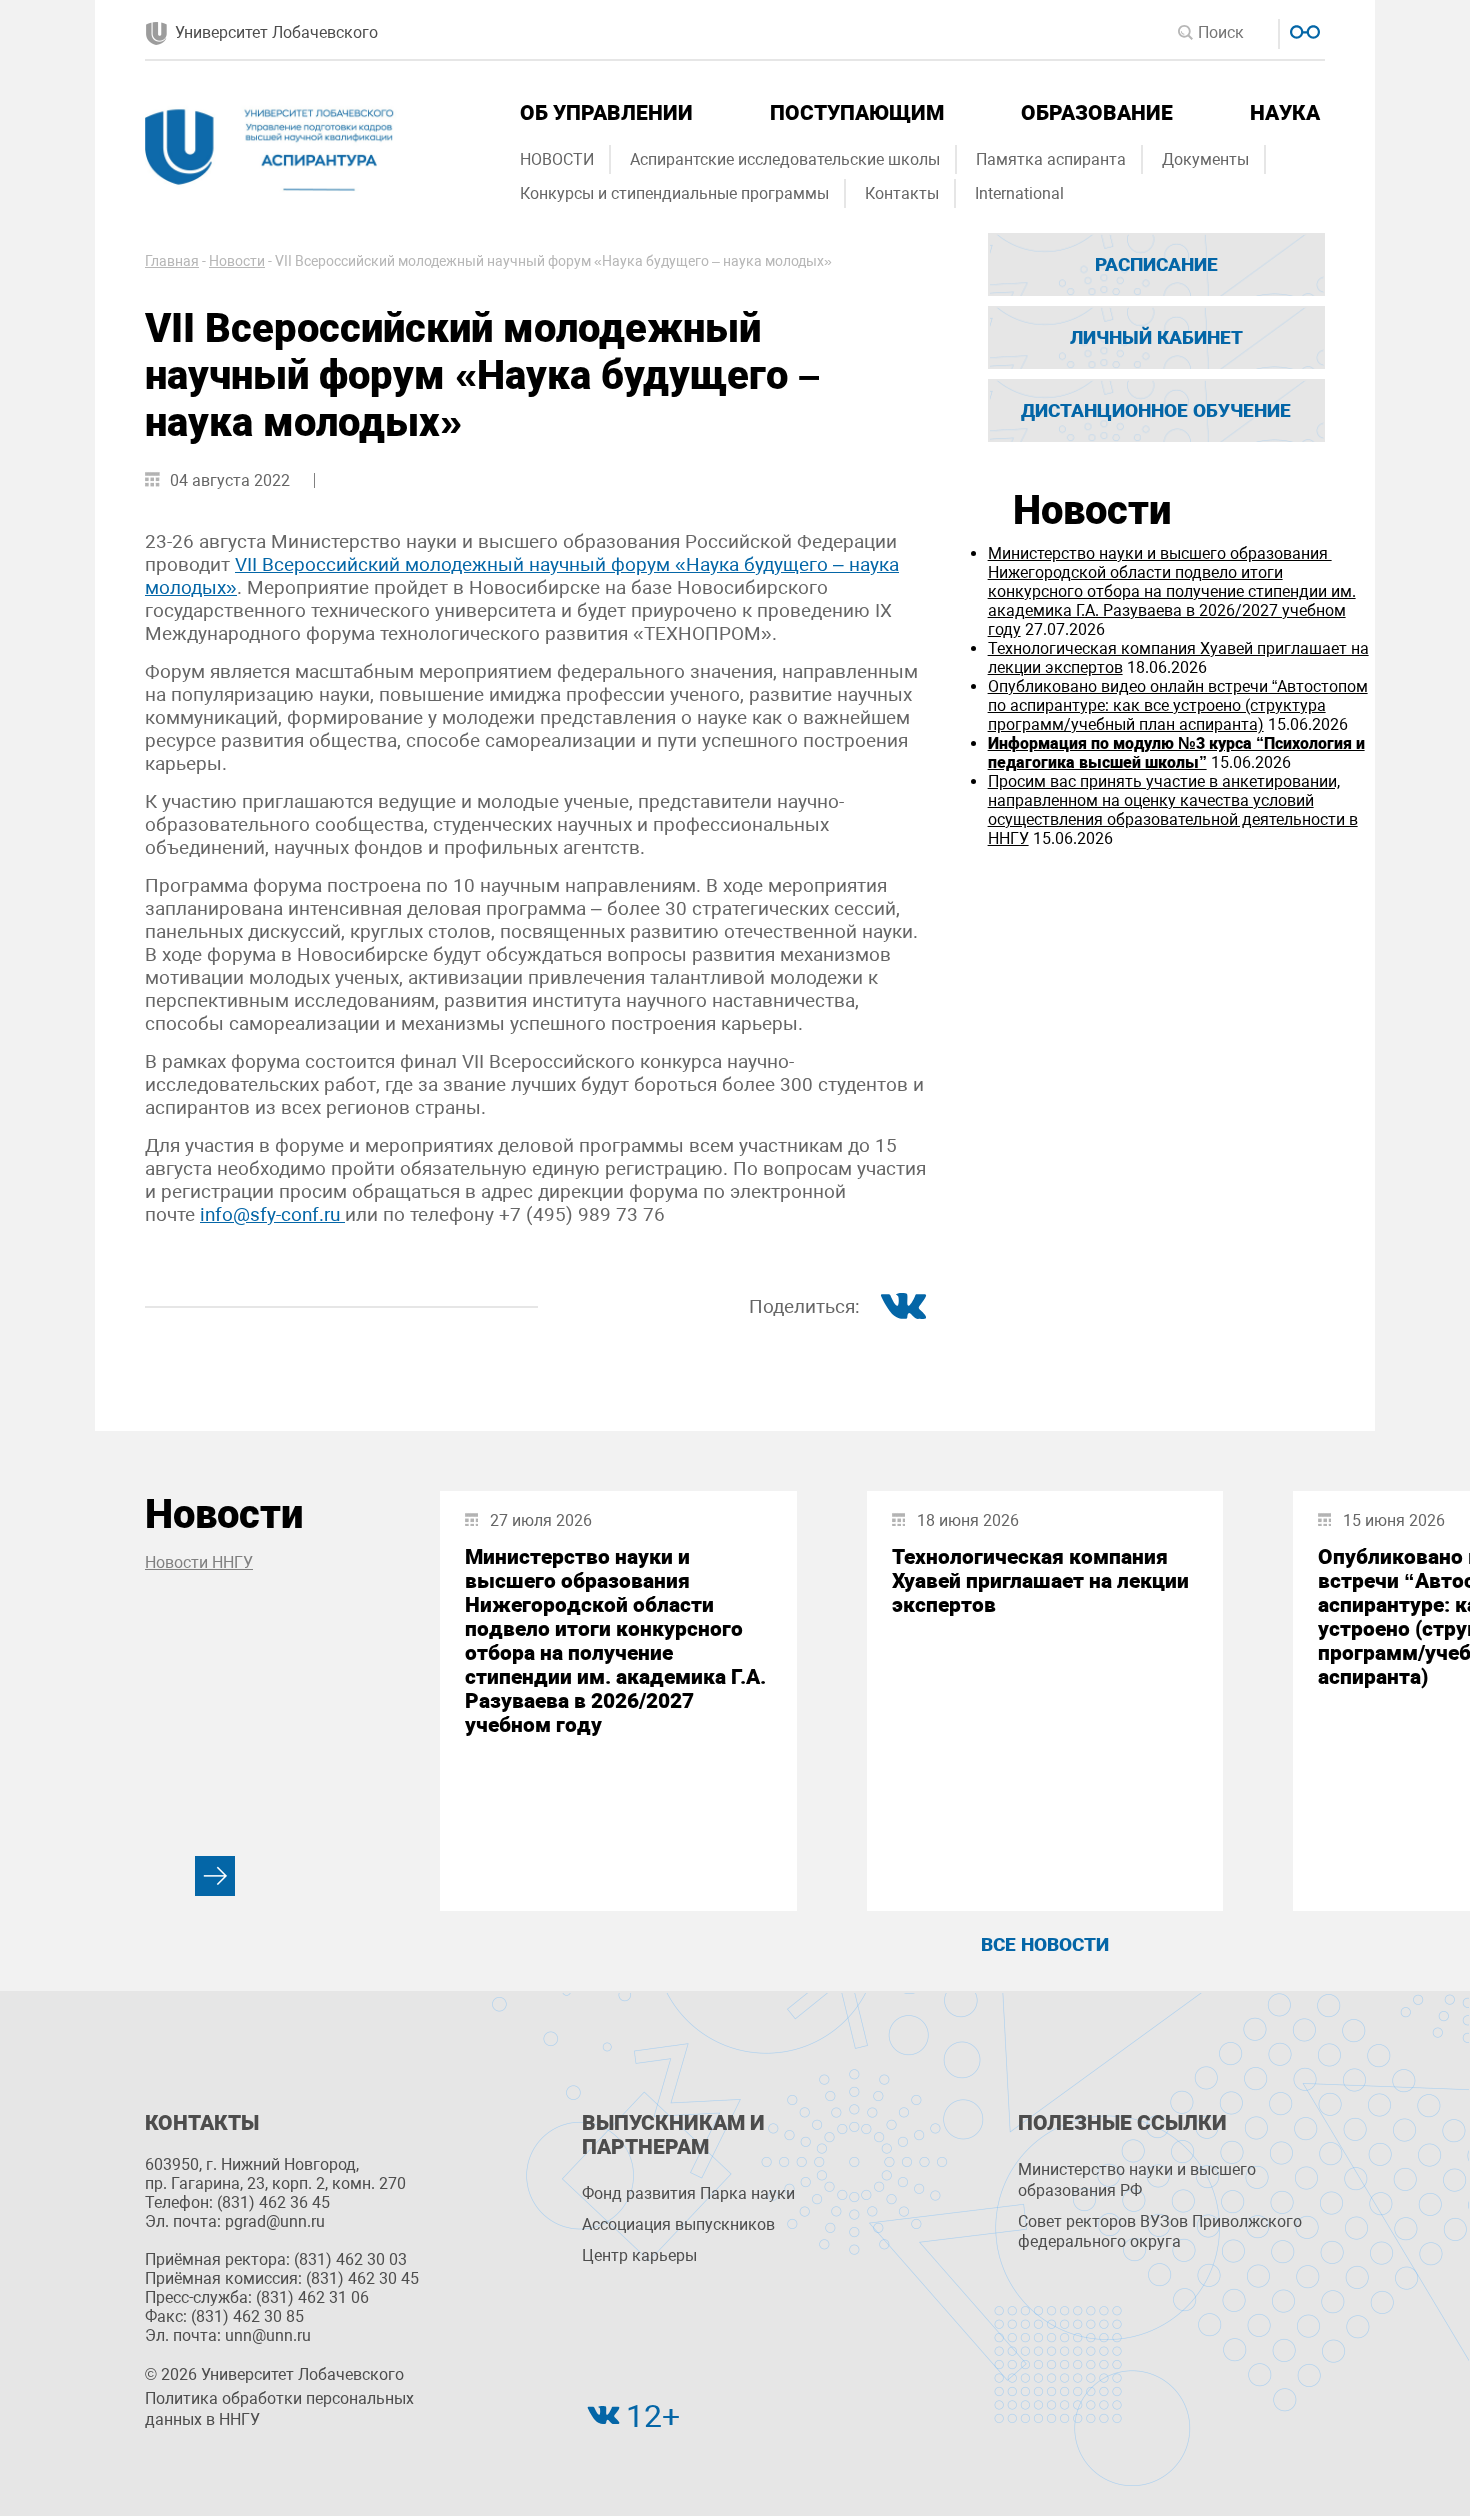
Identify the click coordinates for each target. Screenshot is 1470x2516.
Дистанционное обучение (1156, 410)
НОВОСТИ (557, 159)
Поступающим (857, 113)
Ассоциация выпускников (678, 2224)
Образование (1097, 113)
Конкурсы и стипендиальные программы (674, 193)
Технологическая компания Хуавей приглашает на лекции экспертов (1040, 1581)
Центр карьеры (639, 2255)
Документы (1205, 159)
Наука (1285, 113)
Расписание (1156, 264)
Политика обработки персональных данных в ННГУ (279, 2409)
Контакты (902, 193)
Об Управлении (606, 113)
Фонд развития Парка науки (688, 2193)
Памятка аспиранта (1051, 159)
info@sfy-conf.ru (272, 1214)
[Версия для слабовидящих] (1302, 29)
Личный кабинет (1156, 337)
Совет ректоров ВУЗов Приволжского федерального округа (1160, 2232)
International (1019, 193)
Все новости (1045, 1944)
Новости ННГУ (199, 1562)
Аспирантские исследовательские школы (785, 159)
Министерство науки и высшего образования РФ (1137, 2180)
